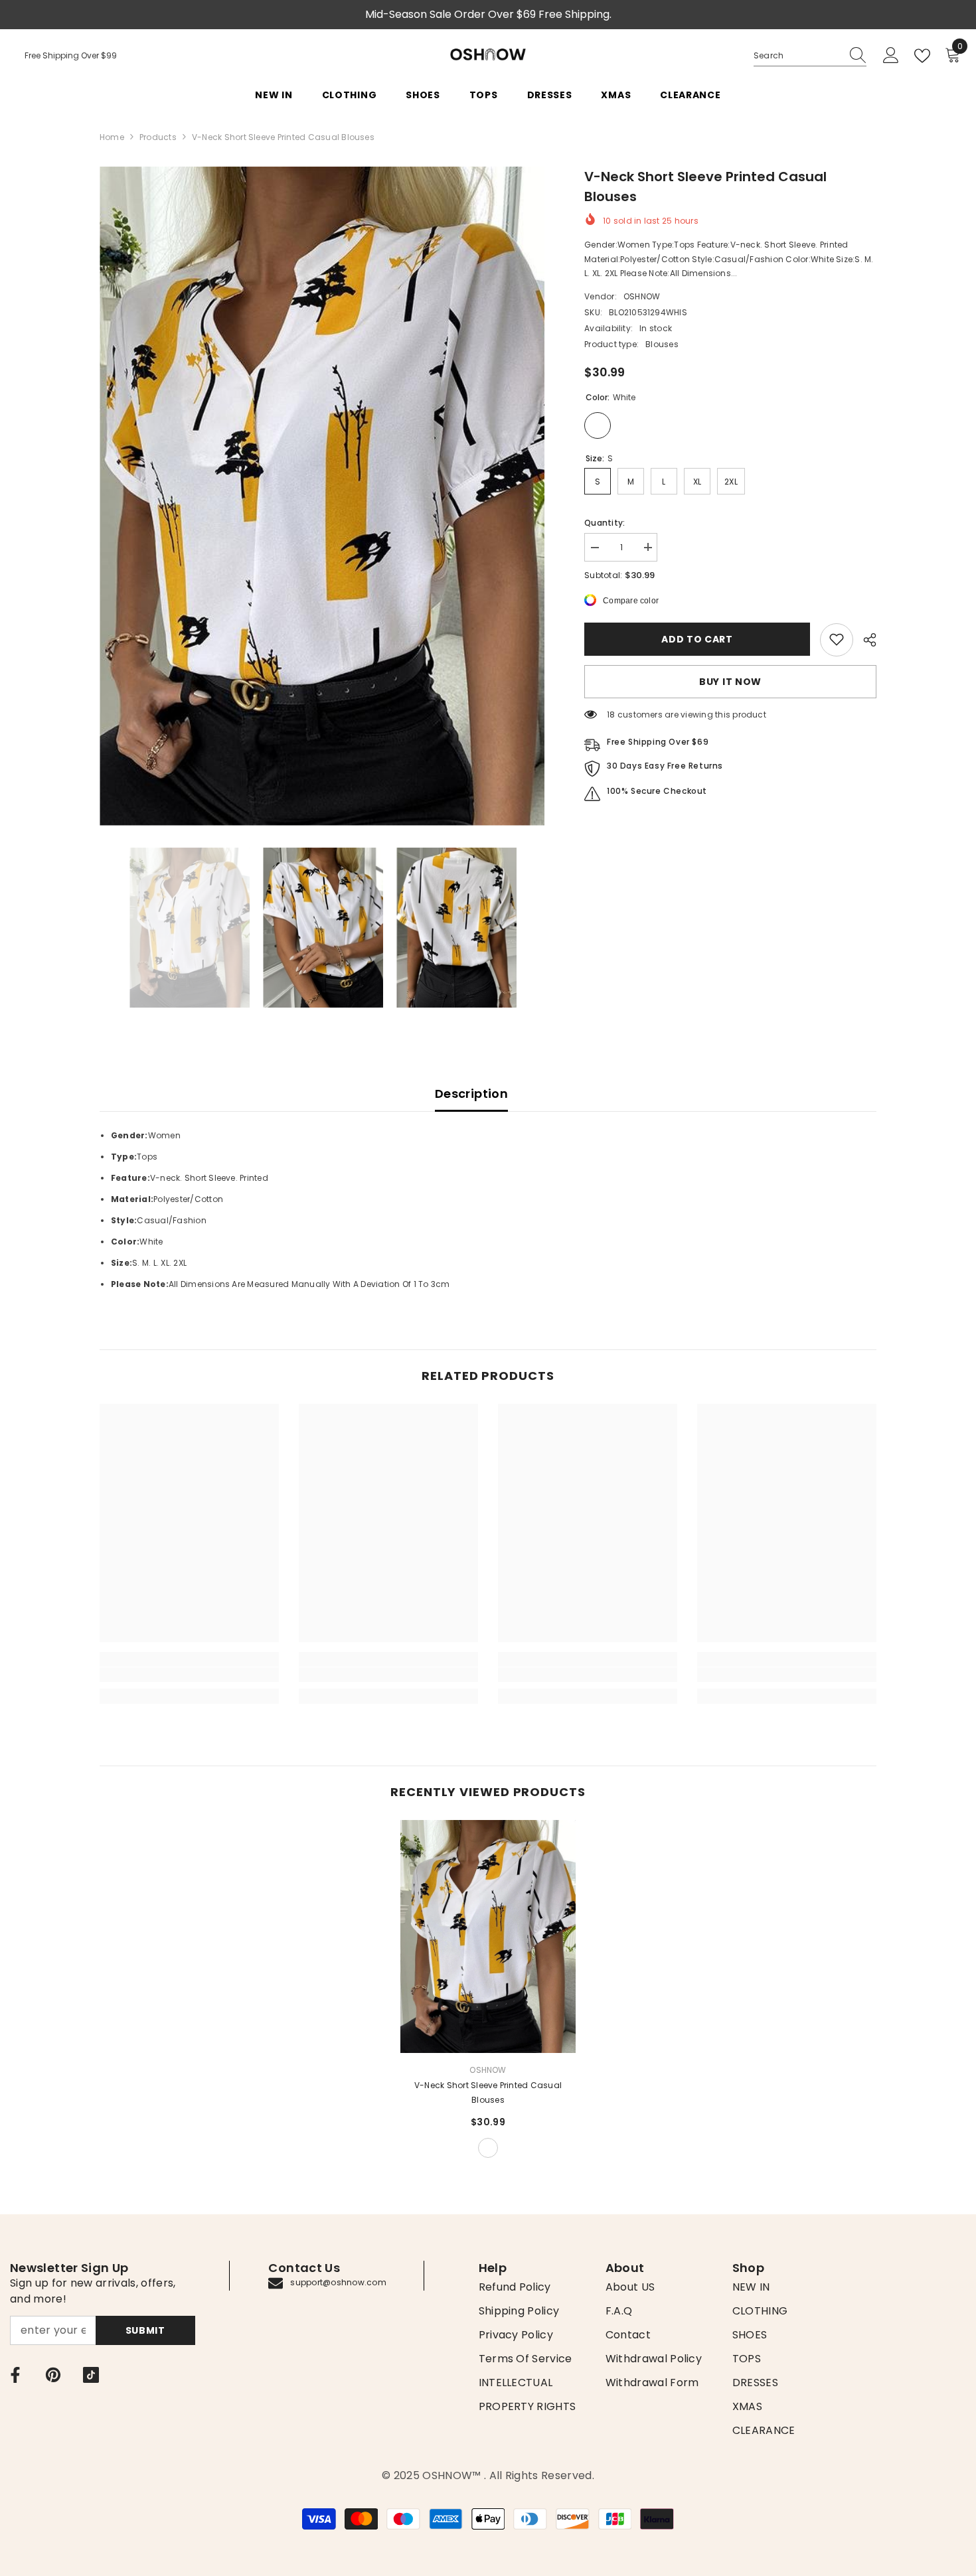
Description (471, 1094)
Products (158, 137)
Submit (145, 2330)
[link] (837, 639)
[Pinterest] (53, 2375)
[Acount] (891, 56)
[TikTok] (91, 2375)
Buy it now (730, 681)
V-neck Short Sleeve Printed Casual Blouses (488, 2092)
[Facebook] (15, 2375)
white (488, 2148)
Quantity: (605, 522)
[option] (322, 496)
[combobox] (797, 56)
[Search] (810, 56)
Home (112, 137)
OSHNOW (642, 296)
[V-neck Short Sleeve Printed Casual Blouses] (488, 1936)
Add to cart (697, 639)
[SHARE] (865, 640)
